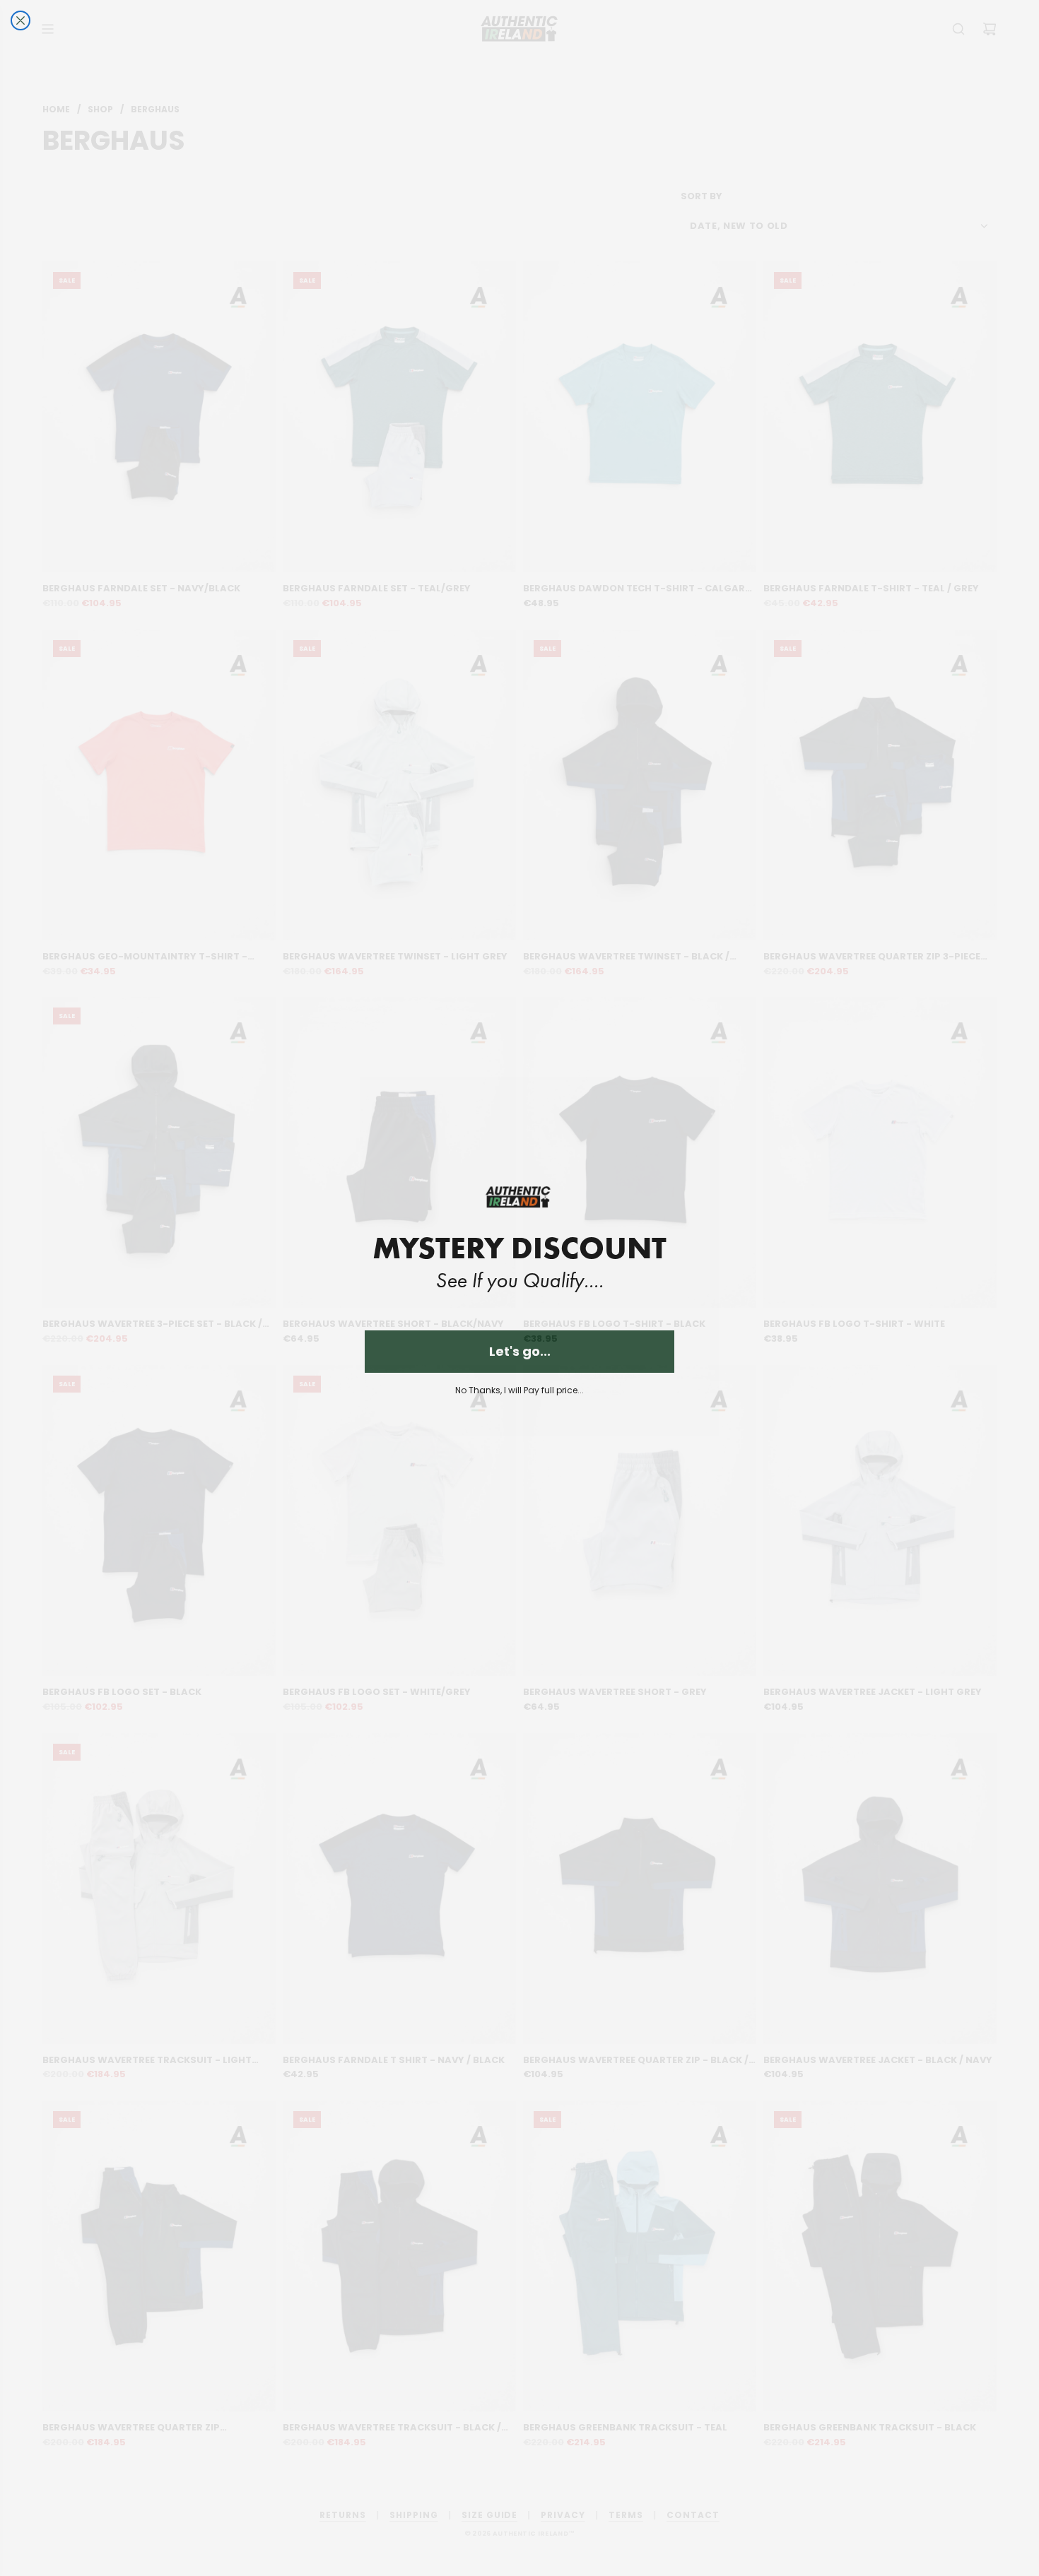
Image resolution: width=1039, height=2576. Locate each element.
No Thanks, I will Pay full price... (519, 1390)
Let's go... (520, 1351)
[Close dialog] (20, 20)
